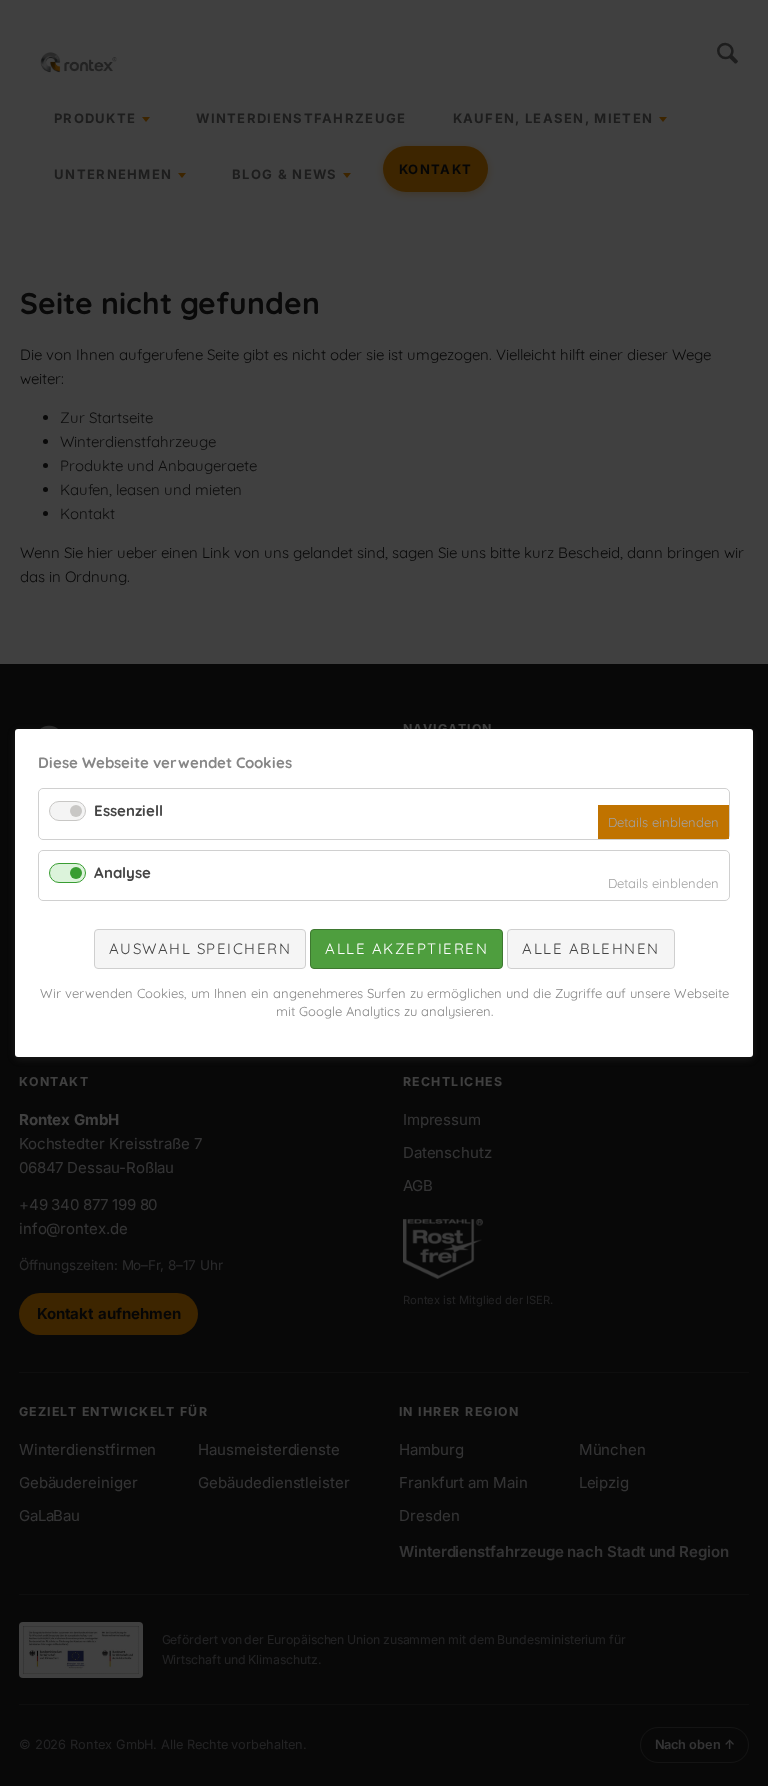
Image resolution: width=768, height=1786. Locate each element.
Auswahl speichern (200, 948)
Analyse (122, 872)
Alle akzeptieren (406, 948)
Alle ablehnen (591, 948)
